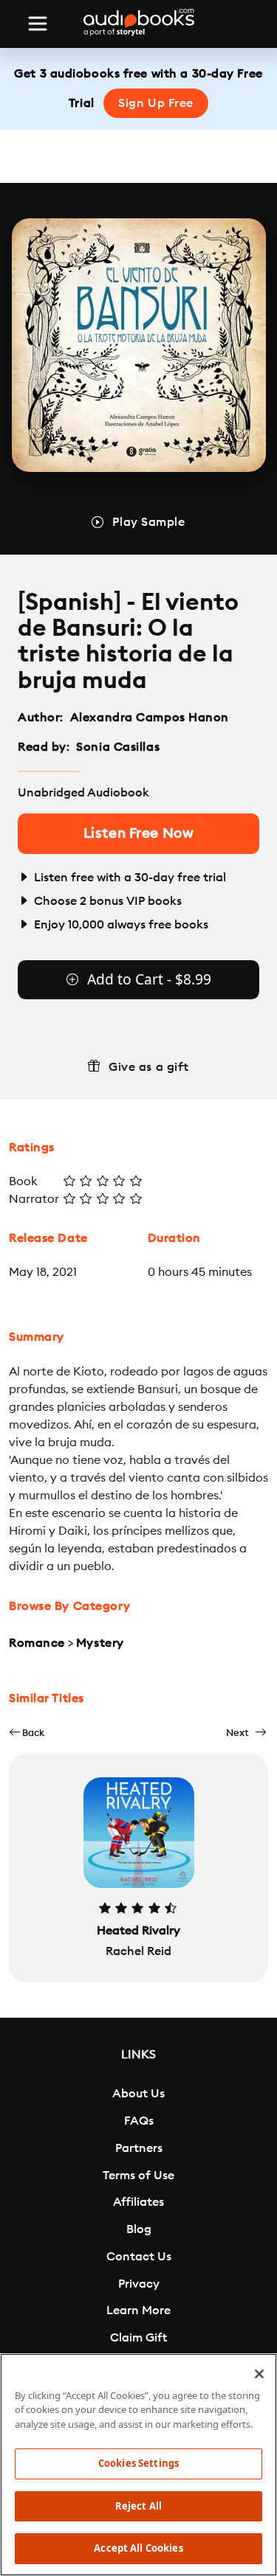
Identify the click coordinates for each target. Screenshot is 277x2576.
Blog (139, 2229)
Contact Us (139, 2257)
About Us (138, 2094)
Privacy (139, 2284)
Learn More (138, 2311)
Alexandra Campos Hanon (150, 718)
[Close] (259, 2374)
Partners (139, 2148)
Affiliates (138, 2202)
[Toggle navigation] (38, 24)
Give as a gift (149, 1067)
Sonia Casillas (118, 747)
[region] (138, 2465)
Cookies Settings (138, 2463)
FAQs (139, 2121)
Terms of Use (138, 2176)
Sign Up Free (156, 103)
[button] (27, 1733)
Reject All (138, 2506)
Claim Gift (138, 2338)
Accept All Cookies (138, 2548)
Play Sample (148, 522)
